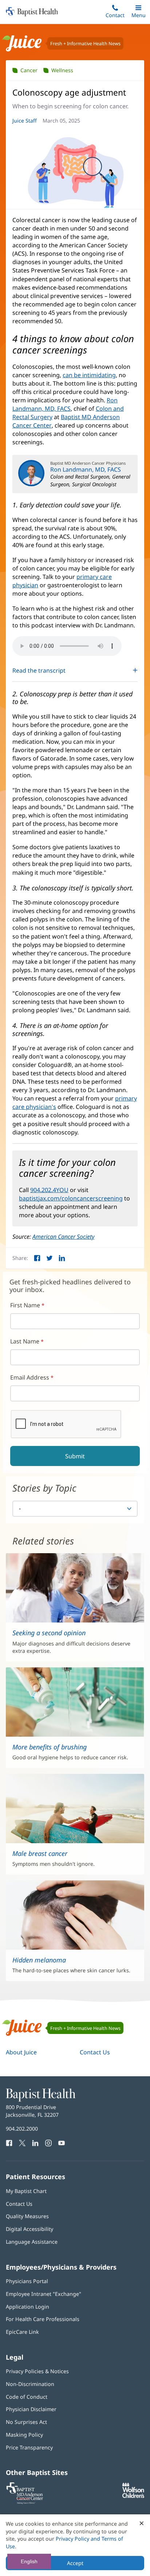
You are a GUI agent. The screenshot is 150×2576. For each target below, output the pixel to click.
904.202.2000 (22, 2129)
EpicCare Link (22, 2332)
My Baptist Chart (26, 2191)
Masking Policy (24, 2435)
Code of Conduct (27, 2397)
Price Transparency (29, 2447)
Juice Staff (25, 121)
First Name (25, 1305)
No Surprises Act (26, 2422)
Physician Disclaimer (31, 2409)
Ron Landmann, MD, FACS (65, 404)
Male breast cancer (40, 1853)
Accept (75, 2563)
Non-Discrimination (30, 2384)
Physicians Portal (27, 2281)
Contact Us (95, 2052)
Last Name (25, 1341)
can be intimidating (89, 375)
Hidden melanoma (39, 1960)
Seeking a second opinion (49, 1633)
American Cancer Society (63, 1237)
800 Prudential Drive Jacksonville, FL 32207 (32, 2111)
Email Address (30, 1377)
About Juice (21, 2052)
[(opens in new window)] (133, 2496)
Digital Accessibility (29, 2229)
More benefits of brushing (50, 1747)
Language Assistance (32, 2242)
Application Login (27, 2307)
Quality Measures (27, 2216)
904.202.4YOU (49, 1190)
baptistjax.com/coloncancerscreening (71, 1198)
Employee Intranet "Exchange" (44, 2294)
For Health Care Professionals (43, 2319)
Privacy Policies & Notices (37, 2371)
